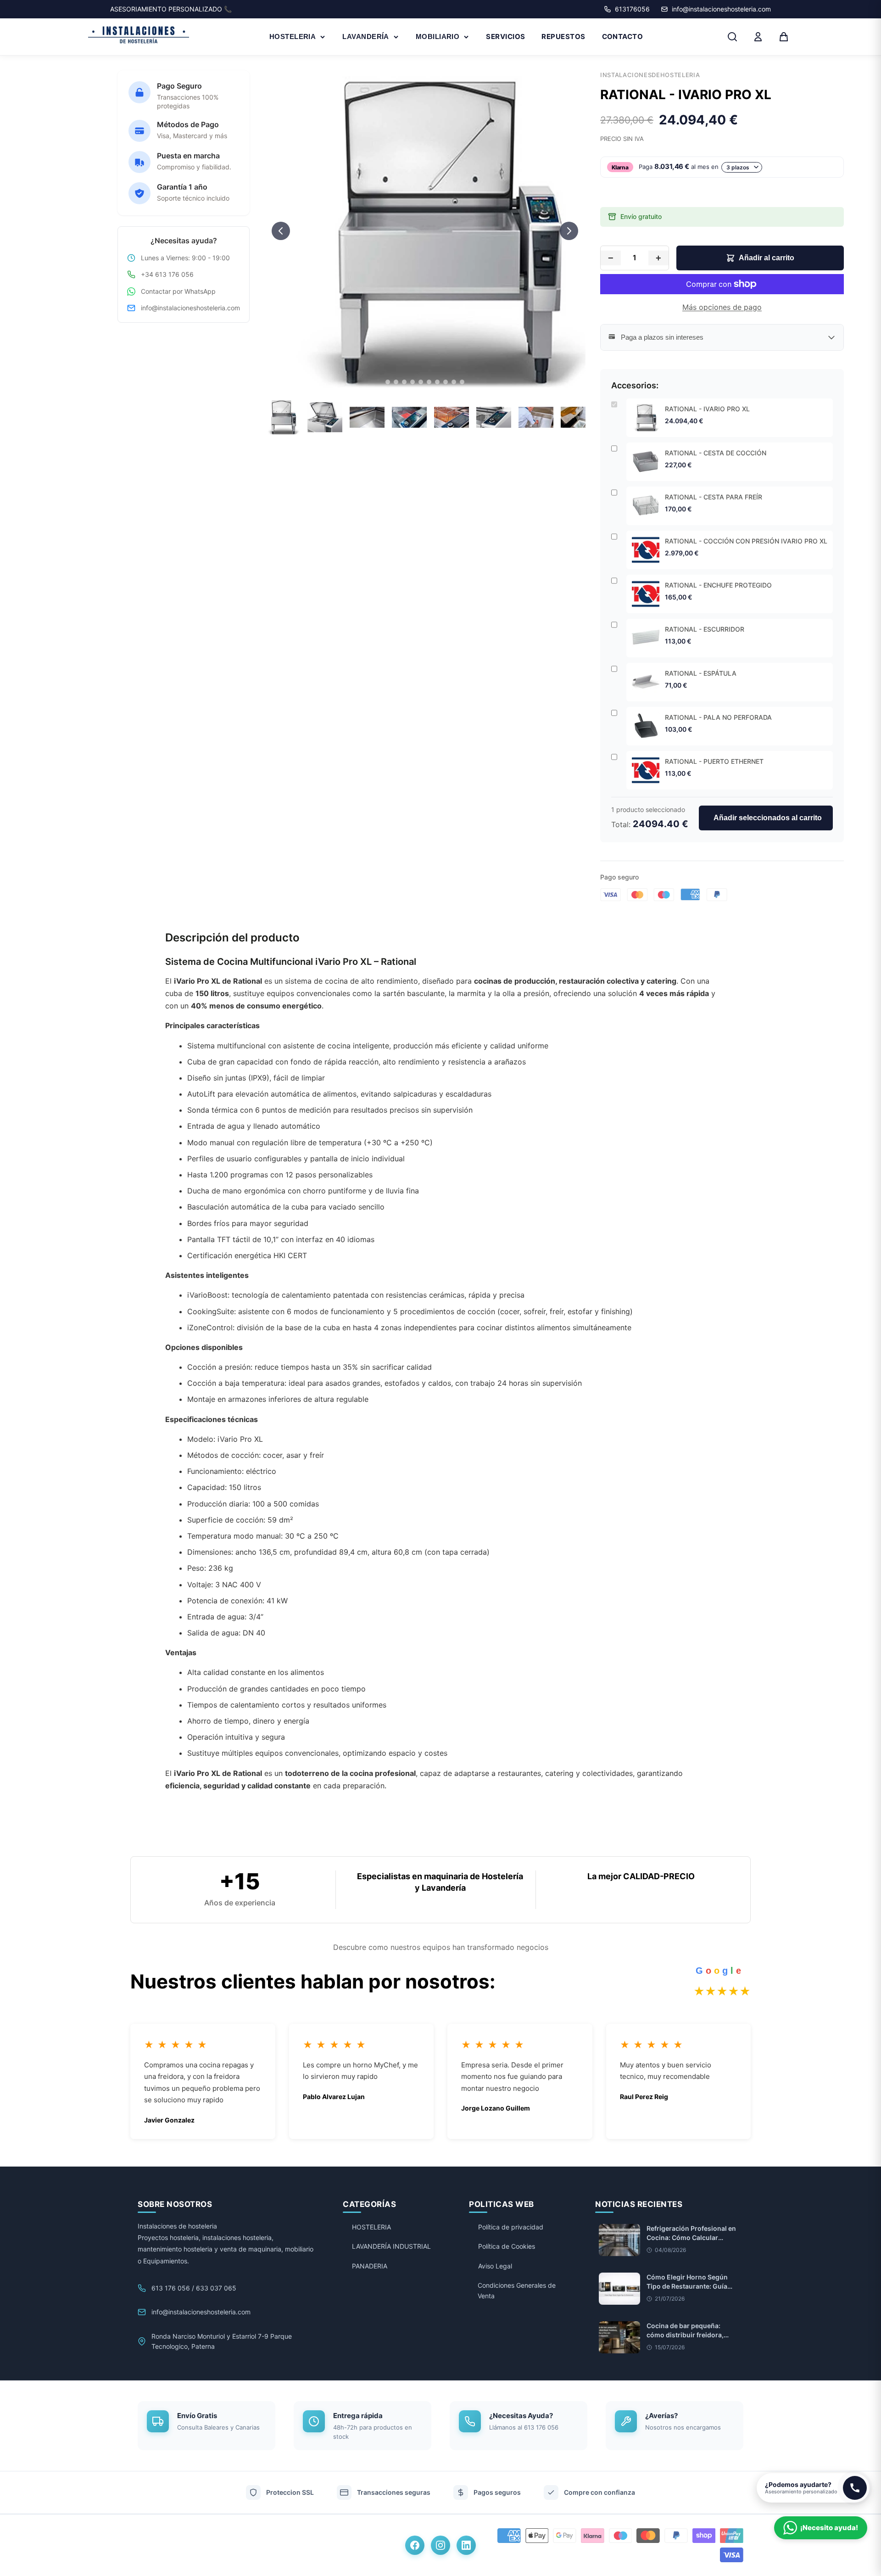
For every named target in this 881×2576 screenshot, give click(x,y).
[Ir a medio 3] (404, 382)
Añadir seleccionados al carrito (768, 818)
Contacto (623, 36)
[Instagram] (440, 2545)
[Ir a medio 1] (388, 382)
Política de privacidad (511, 2227)
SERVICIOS (505, 36)
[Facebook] (415, 2545)
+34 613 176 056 (167, 274)
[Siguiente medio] (569, 231)
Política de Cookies (507, 2246)
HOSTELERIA (293, 36)
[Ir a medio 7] (437, 382)
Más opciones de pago (722, 307)
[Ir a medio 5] (421, 382)
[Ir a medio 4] (413, 382)
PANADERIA (370, 2266)
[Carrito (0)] (784, 37)
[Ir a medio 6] (429, 382)
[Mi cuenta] (758, 37)
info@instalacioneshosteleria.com (190, 308)
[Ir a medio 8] (446, 382)
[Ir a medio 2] (396, 382)
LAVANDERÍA (366, 36)
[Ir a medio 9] (454, 382)
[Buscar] (732, 37)
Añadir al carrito (767, 258)
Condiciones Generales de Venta (517, 2290)
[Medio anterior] (281, 231)
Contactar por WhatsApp (178, 291)
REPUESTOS (563, 36)
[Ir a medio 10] (462, 382)
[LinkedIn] (466, 2545)
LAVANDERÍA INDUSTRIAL (391, 2246)
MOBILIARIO (438, 36)
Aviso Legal (495, 2266)
